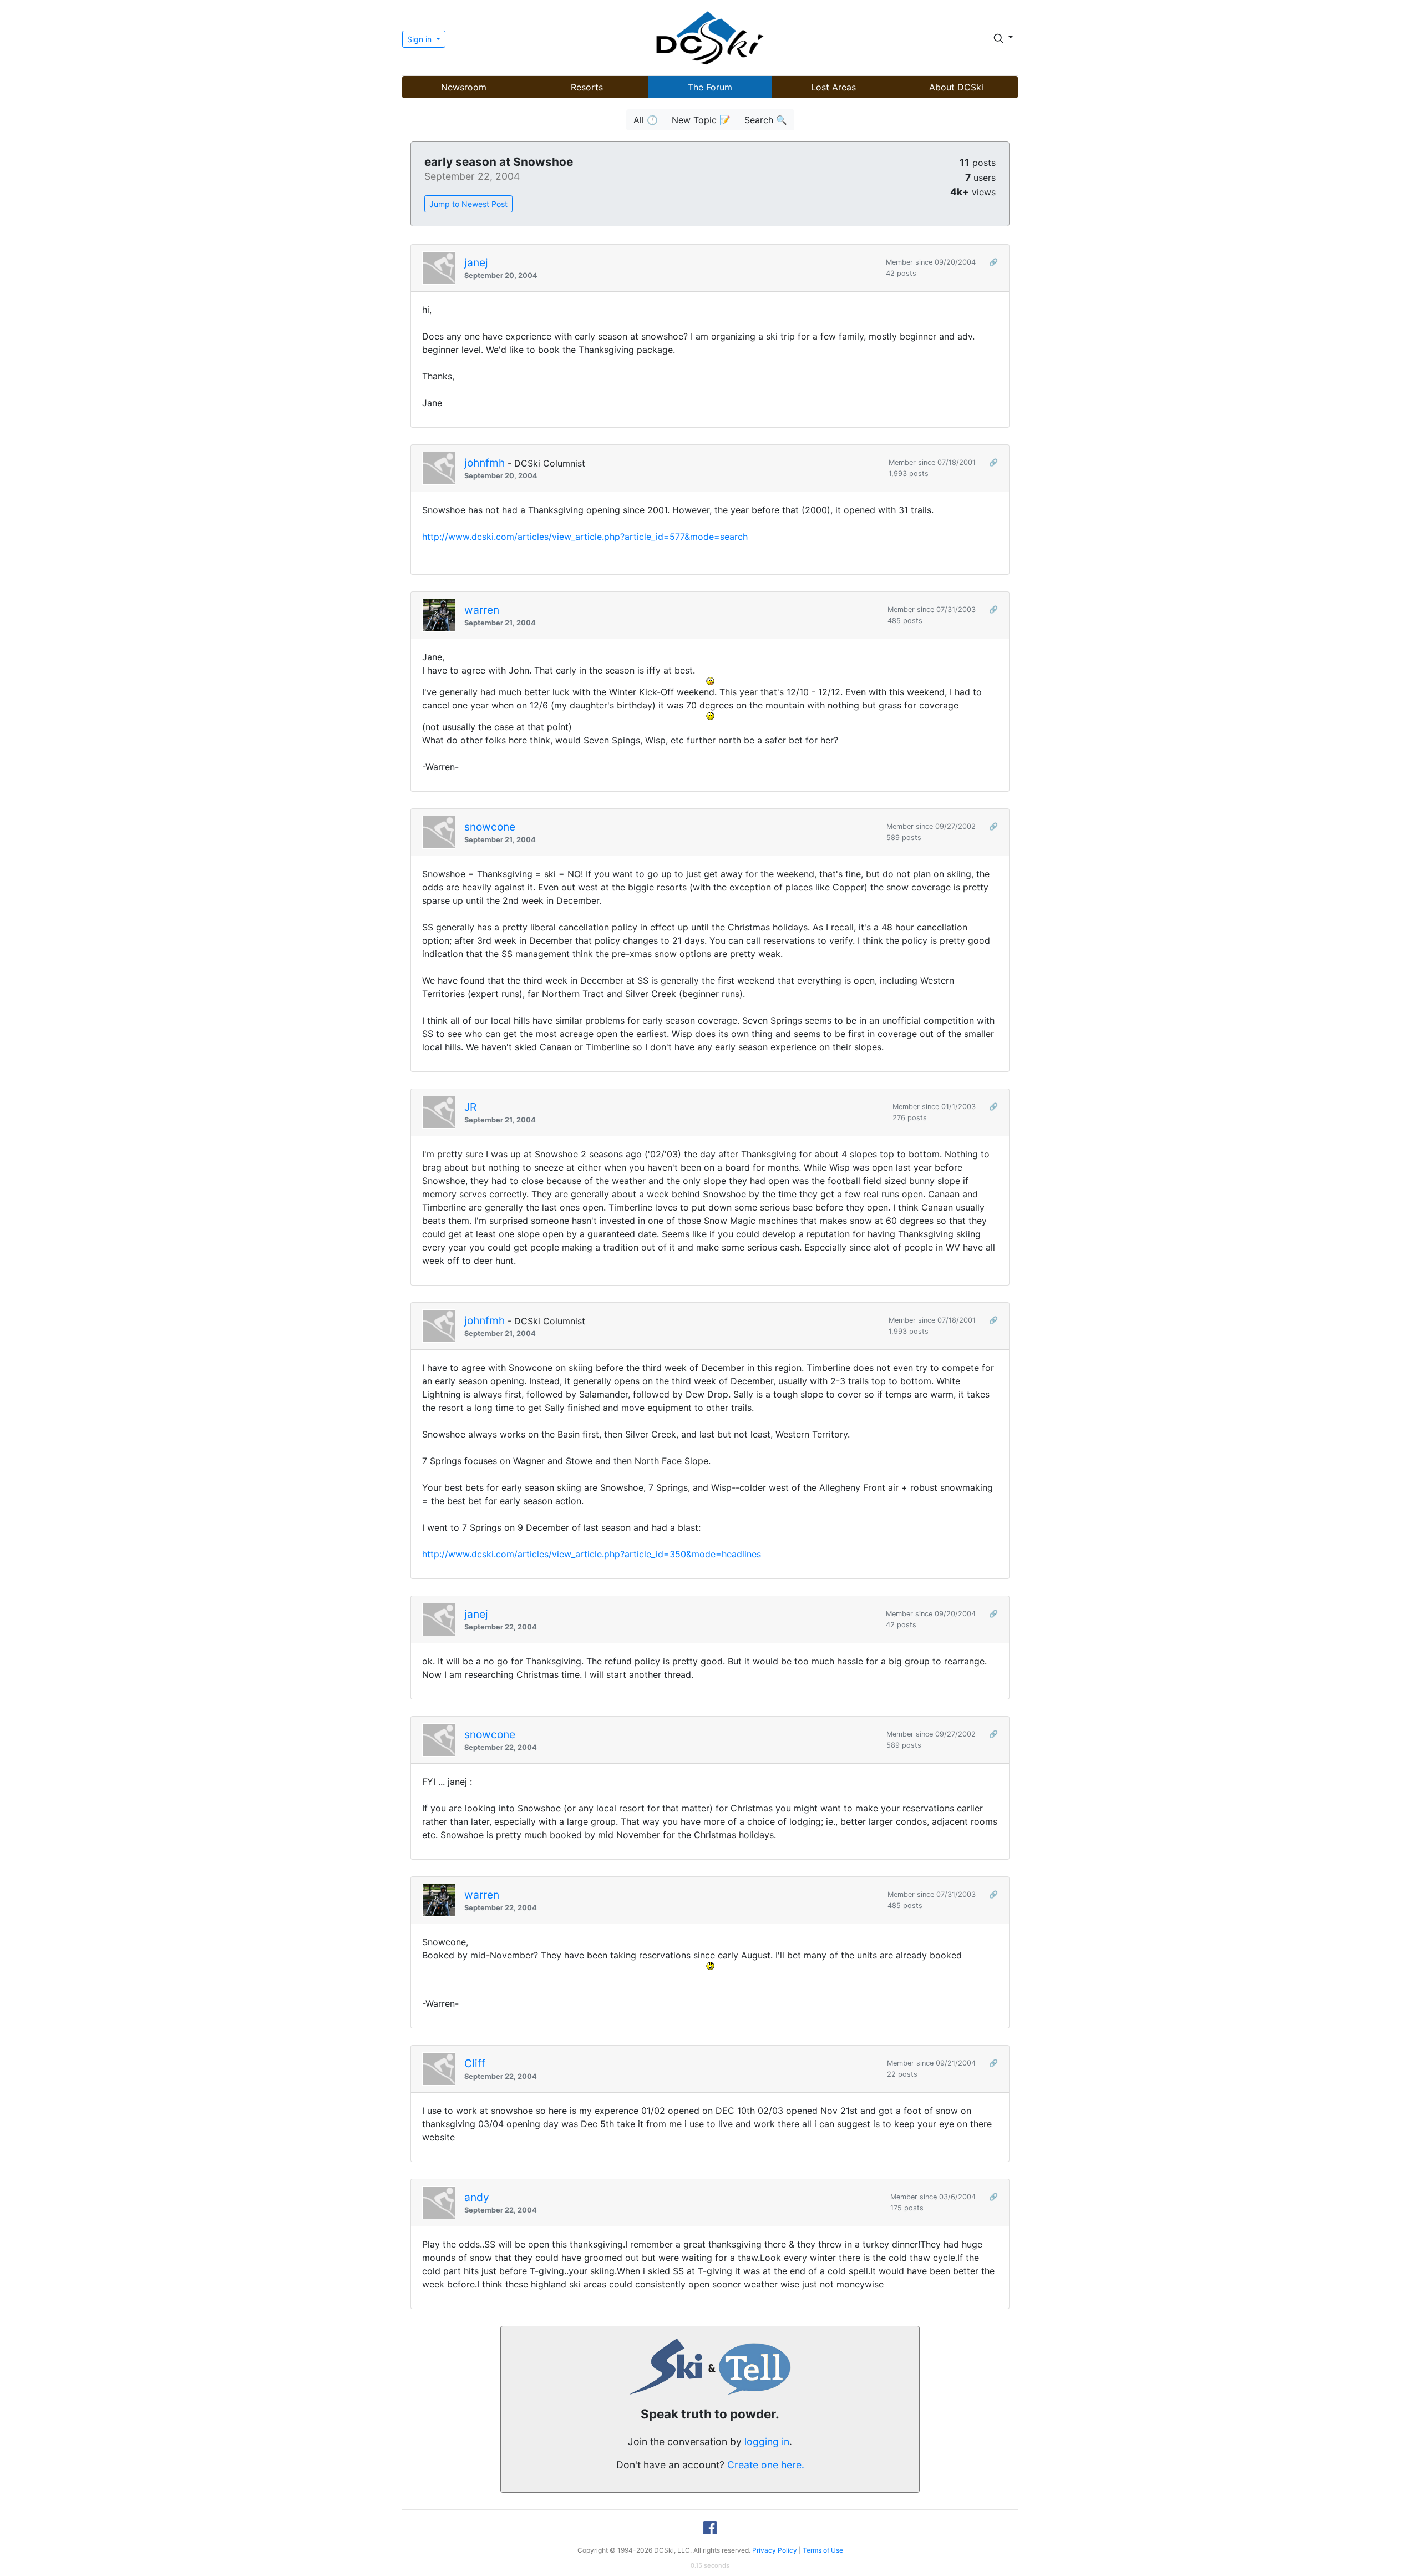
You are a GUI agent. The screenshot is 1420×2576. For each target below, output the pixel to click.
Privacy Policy (775, 2550)
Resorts (587, 87)
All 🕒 (646, 120)
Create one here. (766, 2465)
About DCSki (956, 87)
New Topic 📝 (701, 120)
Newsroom (464, 87)
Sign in (420, 39)
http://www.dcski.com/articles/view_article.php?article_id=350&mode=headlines (592, 1554)
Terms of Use (823, 2550)
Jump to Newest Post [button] (468, 204)
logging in (767, 2441)
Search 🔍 (766, 120)
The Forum (710, 87)
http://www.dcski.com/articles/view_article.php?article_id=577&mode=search (585, 537)
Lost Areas (833, 87)
